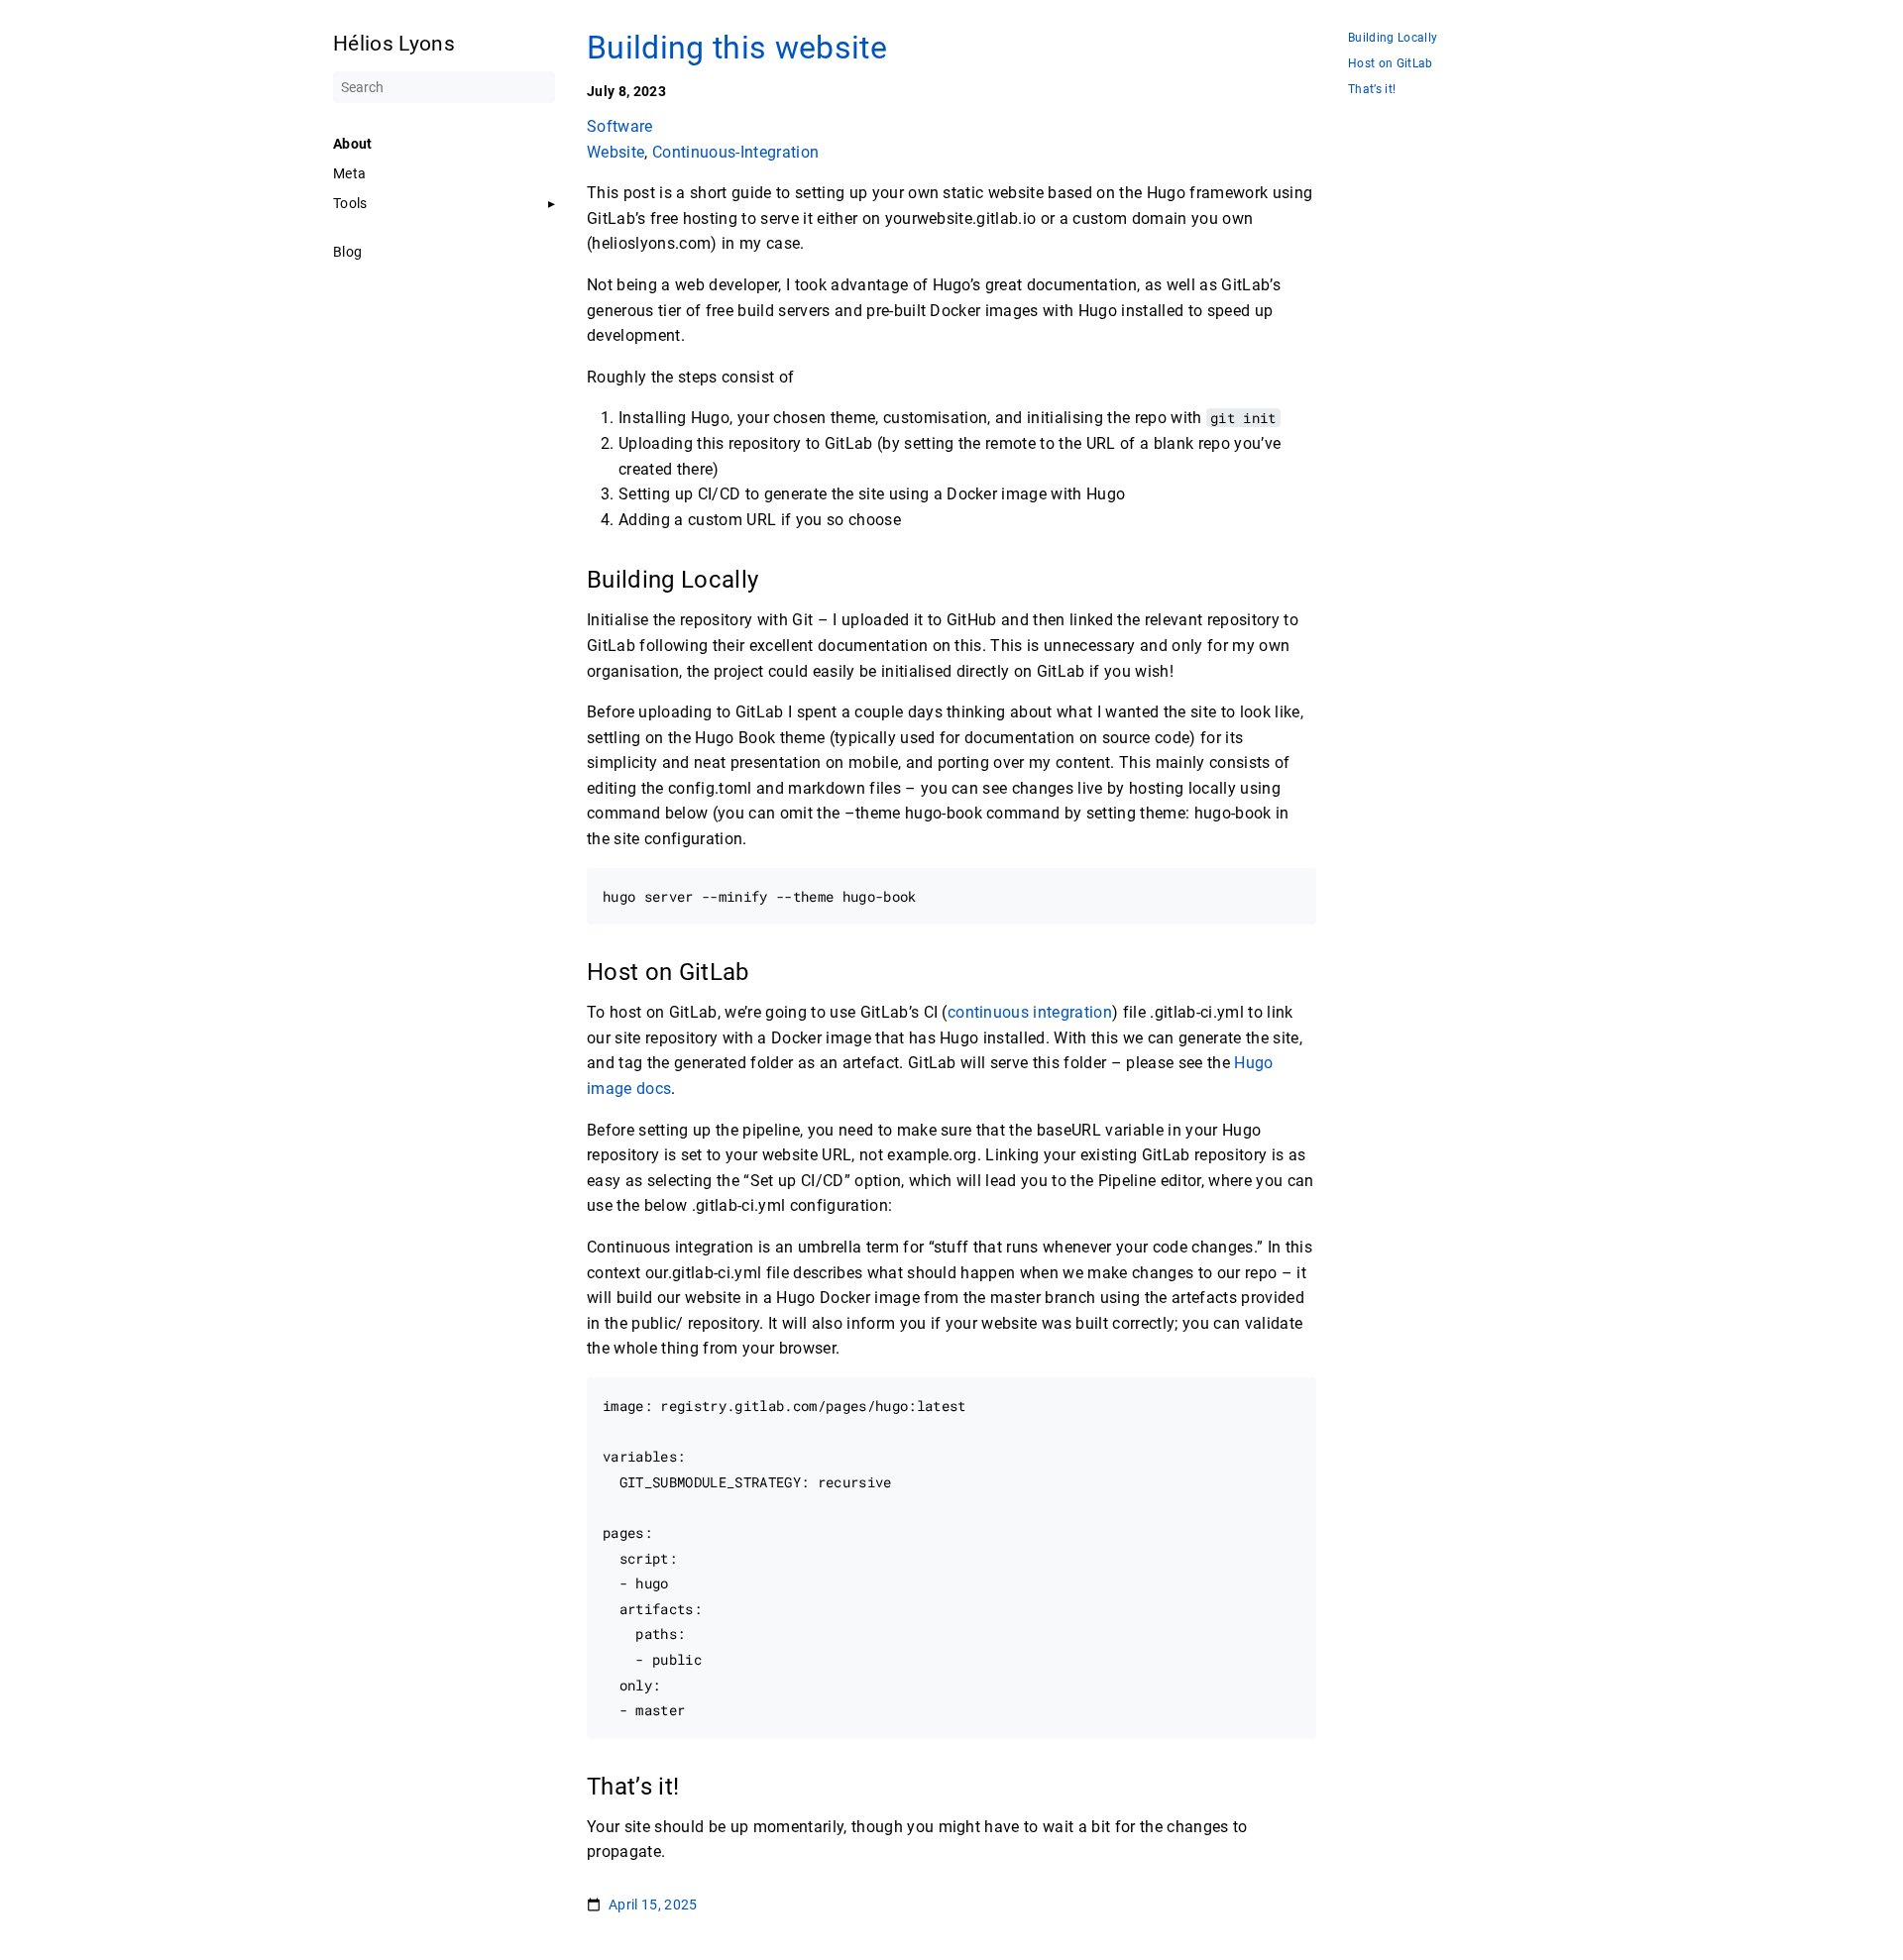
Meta (349, 173)
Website (616, 152)
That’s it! (1372, 90)
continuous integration (1030, 1012)
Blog (347, 252)
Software (620, 126)
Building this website (737, 48)
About (353, 144)
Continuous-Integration (735, 152)
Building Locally (1393, 38)
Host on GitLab (1391, 64)
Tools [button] (350, 203)
